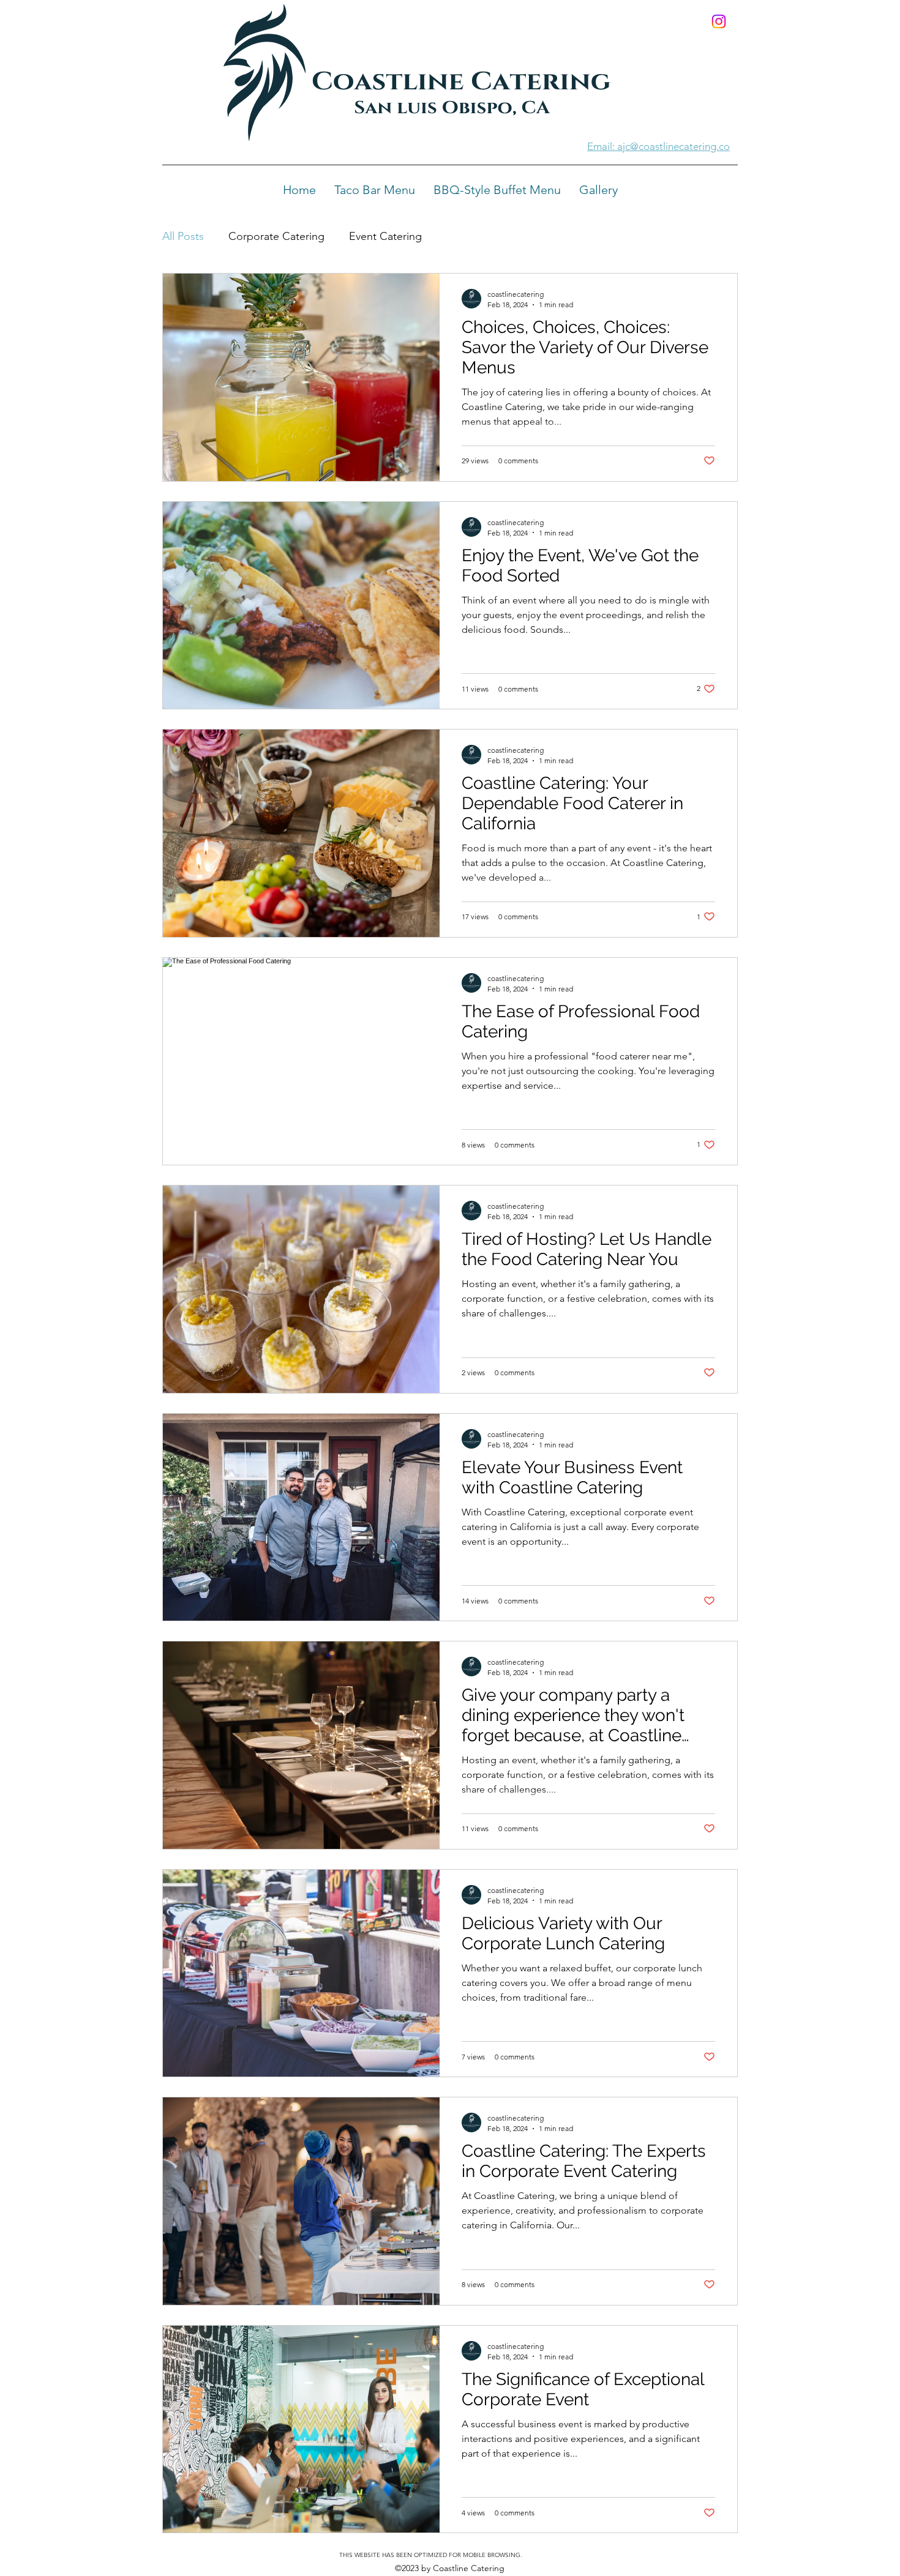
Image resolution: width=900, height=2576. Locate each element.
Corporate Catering (276, 236)
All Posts (183, 236)
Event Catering (385, 236)
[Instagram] (719, 21)
